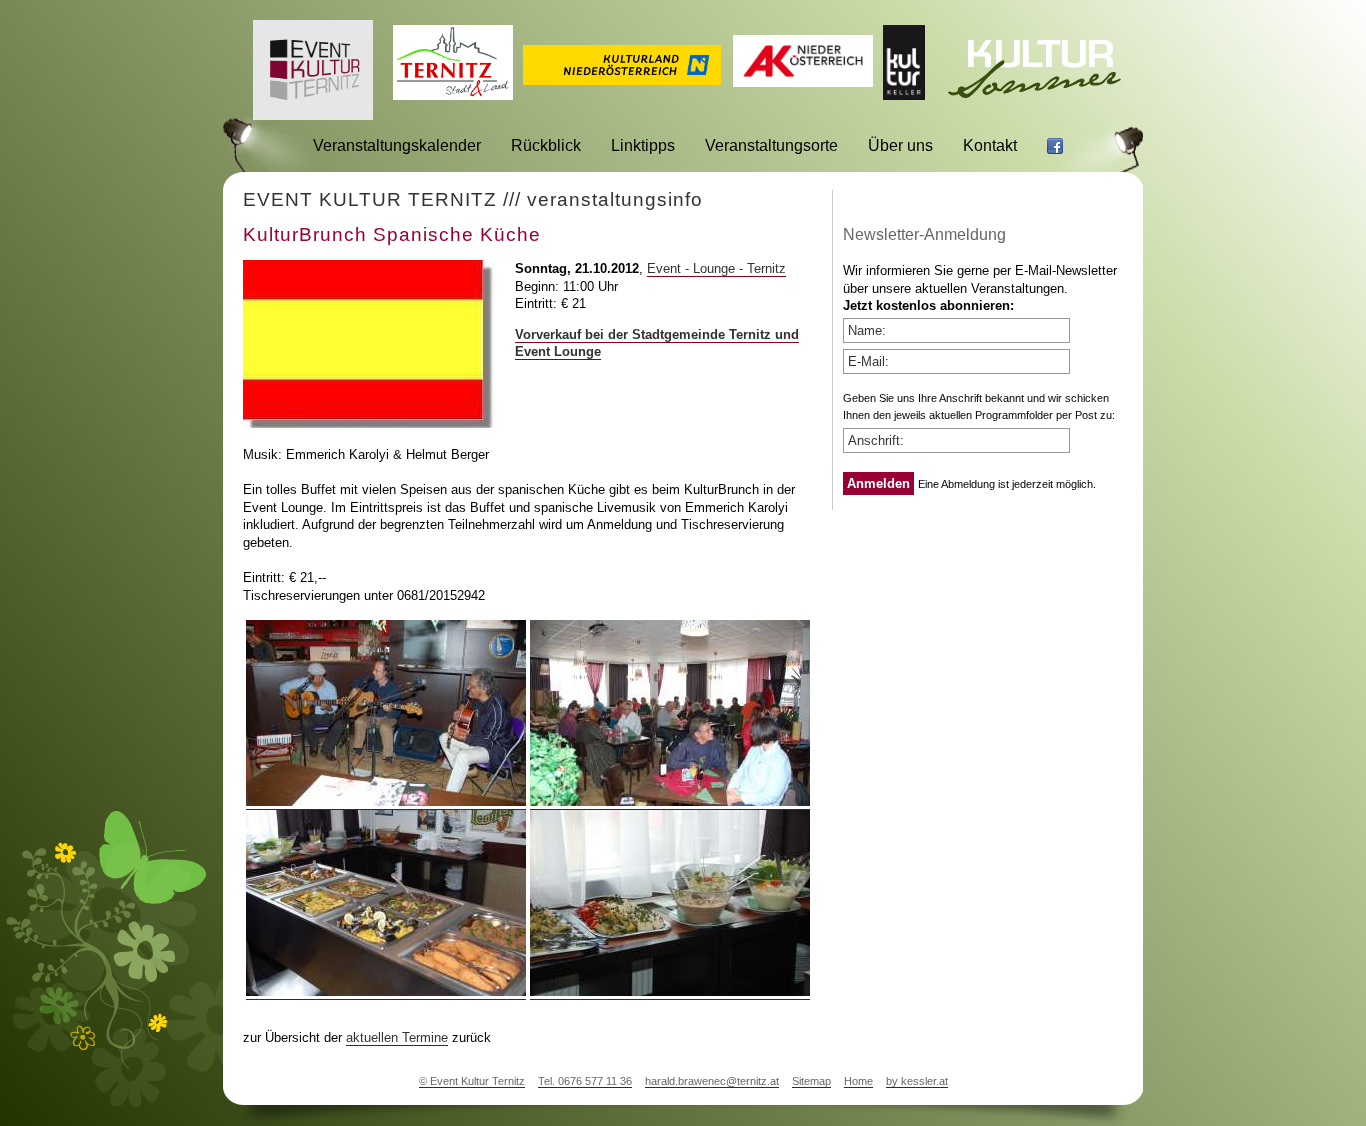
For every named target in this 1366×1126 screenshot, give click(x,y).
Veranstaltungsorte (771, 145)
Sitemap (811, 1081)
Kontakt (990, 145)
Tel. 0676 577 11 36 (585, 1081)
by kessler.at (917, 1081)
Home (858, 1081)
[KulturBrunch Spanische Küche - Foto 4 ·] (670, 992)
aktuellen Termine (397, 1037)
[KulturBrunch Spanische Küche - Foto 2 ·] (670, 802)
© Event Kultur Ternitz (472, 1081)
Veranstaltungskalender (397, 145)
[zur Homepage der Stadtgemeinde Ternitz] (453, 94)
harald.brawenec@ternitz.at (712, 1081)
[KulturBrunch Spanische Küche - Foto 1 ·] (386, 802)
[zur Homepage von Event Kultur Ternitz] (313, 114)
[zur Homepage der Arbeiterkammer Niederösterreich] (803, 81)
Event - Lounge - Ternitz (716, 268)
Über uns (900, 145)
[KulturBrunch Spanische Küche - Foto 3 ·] (386, 992)
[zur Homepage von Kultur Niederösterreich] (622, 79)
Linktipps (643, 145)
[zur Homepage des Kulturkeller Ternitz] (904, 94)
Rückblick (546, 145)
